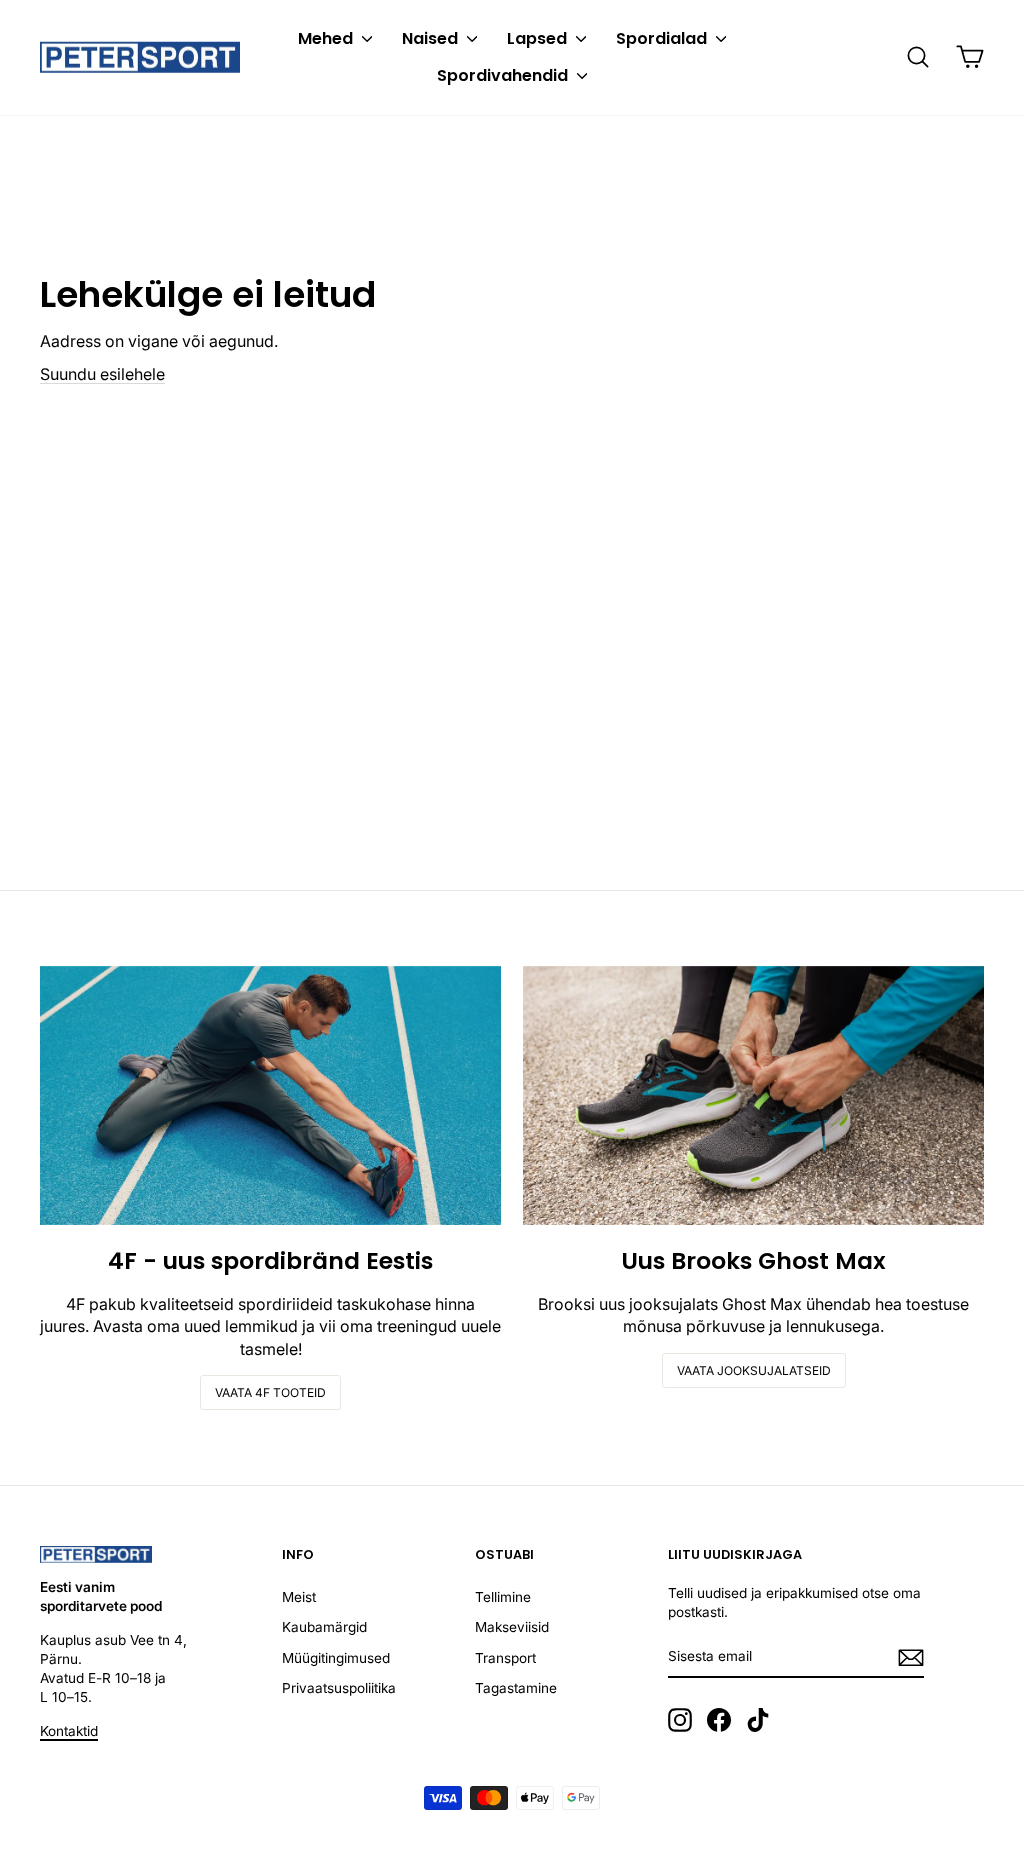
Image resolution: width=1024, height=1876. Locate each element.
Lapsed (539, 38)
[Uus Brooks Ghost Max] (753, 1095)
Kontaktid (69, 1731)
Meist (299, 1597)
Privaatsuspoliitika (339, 1688)
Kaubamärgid (324, 1627)
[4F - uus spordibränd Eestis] (270, 1095)
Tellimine (503, 1597)
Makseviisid (512, 1627)
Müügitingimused (336, 1658)
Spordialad (663, 38)
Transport (505, 1658)
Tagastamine (516, 1688)
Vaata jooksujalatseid (754, 1370)
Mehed (327, 38)
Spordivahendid (504, 75)
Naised (432, 38)
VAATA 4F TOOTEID (270, 1392)
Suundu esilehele (102, 374)
